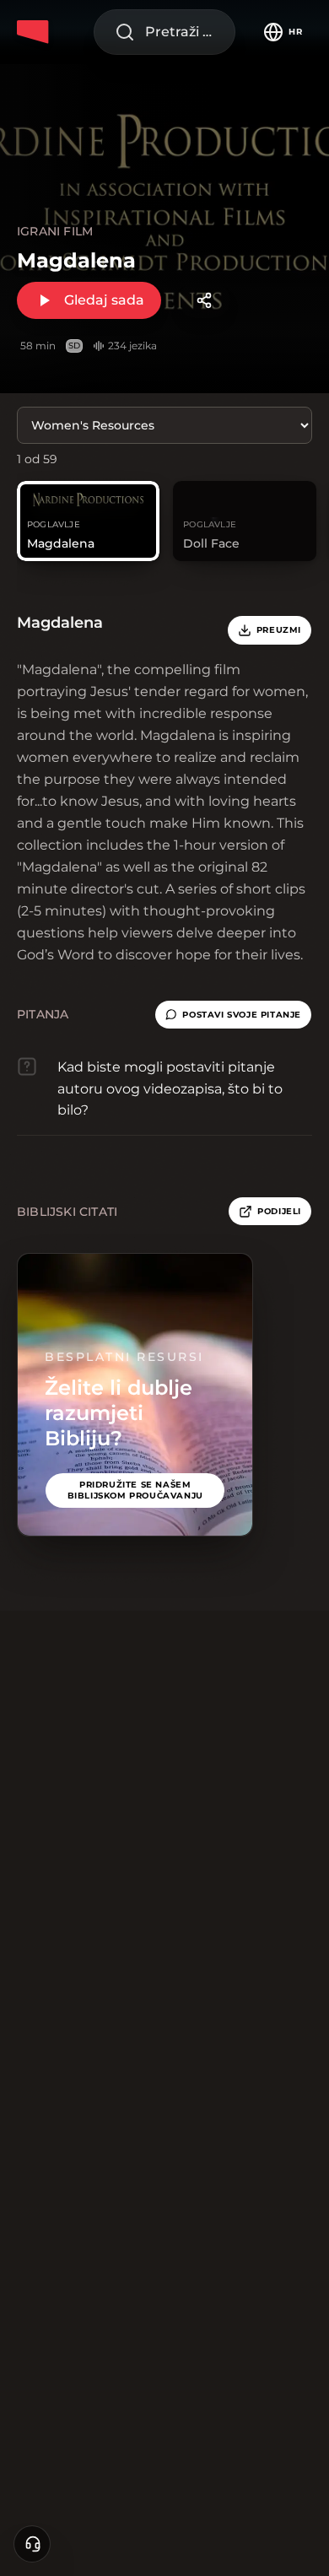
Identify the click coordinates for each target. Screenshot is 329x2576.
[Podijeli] (204, 300)
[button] (233, 1015)
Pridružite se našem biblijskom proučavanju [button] (135, 1490)
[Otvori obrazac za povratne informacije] (32, 2544)
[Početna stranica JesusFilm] (35, 32)
